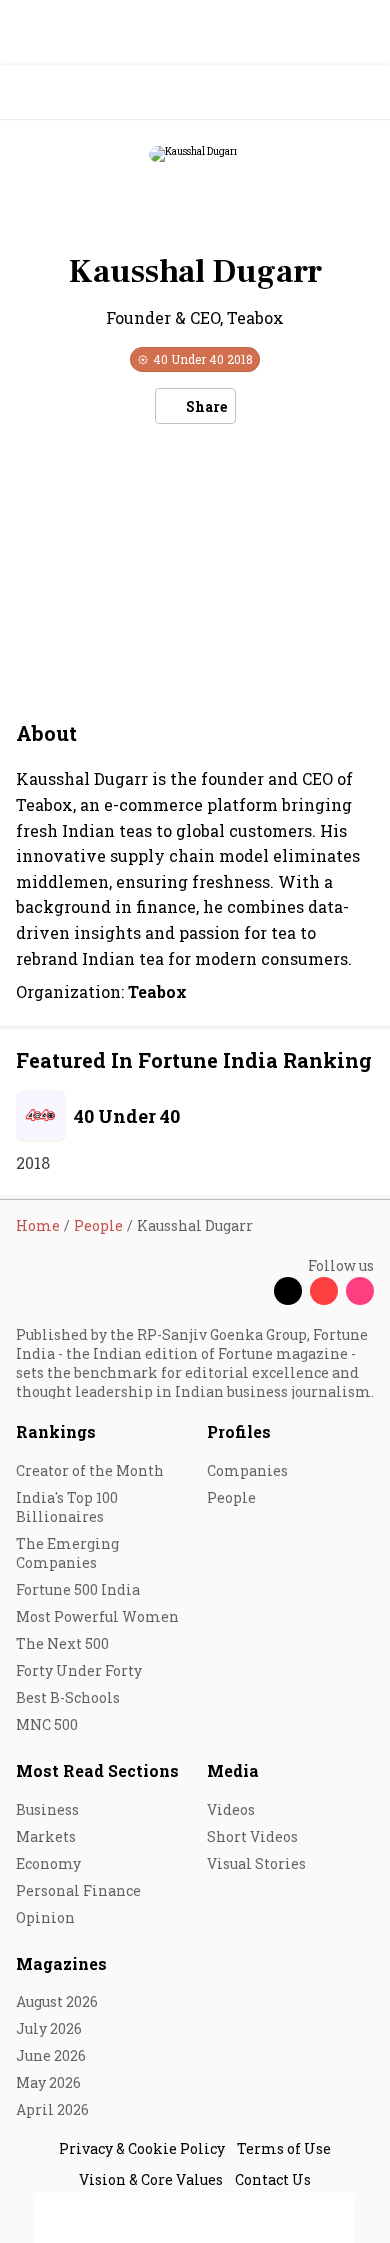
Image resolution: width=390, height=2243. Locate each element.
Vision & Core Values (151, 2179)
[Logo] (61, 92)
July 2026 (49, 2028)
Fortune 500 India (78, 1589)
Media (233, 1770)
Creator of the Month (90, 1470)
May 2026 (48, 2082)
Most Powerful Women (97, 1616)
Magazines (61, 1963)
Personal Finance (78, 1890)
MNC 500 (47, 1724)
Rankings (56, 1431)
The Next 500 (62, 1643)
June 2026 (51, 2055)
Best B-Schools (68, 1697)
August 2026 (57, 2001)
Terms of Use (284, 2148)
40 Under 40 (127, 1116)
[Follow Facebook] (252, 1291)
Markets (46, 1836)
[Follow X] (288, 1291)
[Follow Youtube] (324, 1291)
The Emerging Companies (67, 1553)
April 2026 (52, 2109)
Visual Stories (256, 1863)
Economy (48, 1863)
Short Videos (252, 1836)
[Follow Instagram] (360, 1291)
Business (47, 1809)
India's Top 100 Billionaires (67, 1507)
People (231, 1497)
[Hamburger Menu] (362, 92)
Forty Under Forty (79, 1670)
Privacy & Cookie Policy (142, 2148)
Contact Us (273, 2179)
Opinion (45, 1917)
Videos (231, 1809)
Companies (247, 1470)
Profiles (239, 1431)
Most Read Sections (97, 1770)
